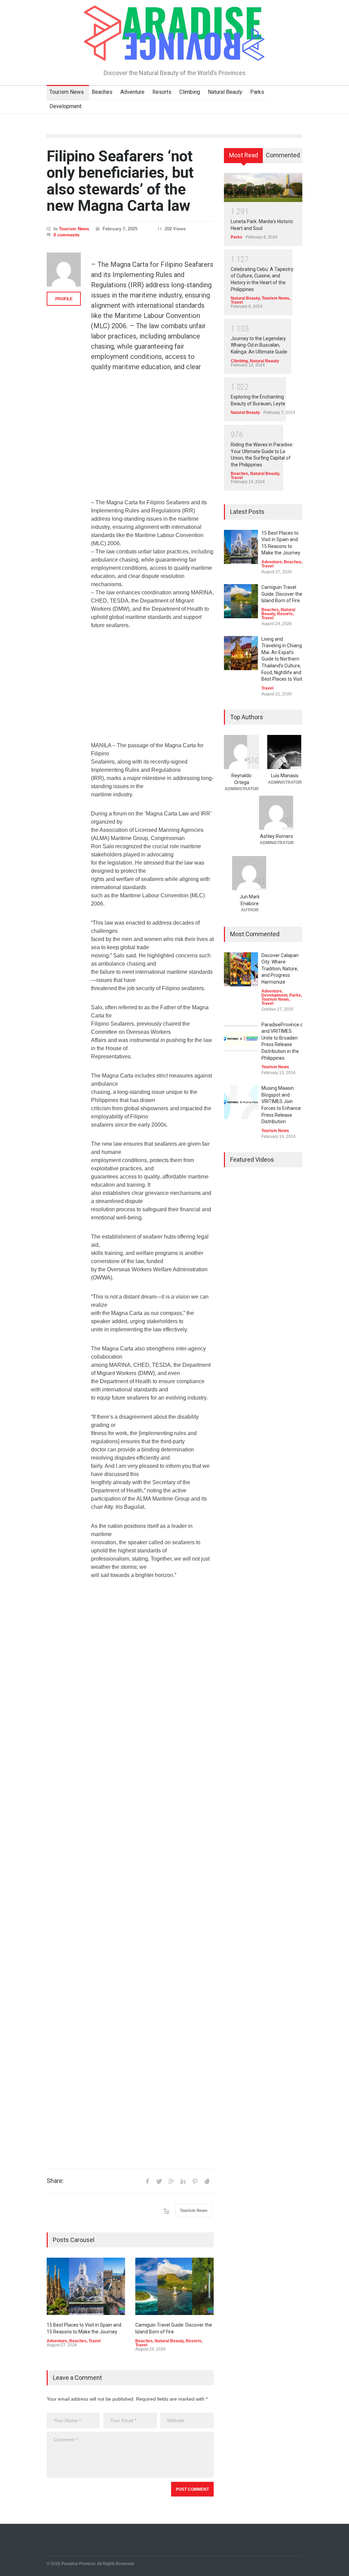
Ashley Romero (277, 836)
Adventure (132, 92)
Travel (95, 2341)
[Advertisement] (152, 439)
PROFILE (64, 299)
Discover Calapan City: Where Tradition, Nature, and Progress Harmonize (280, 969)
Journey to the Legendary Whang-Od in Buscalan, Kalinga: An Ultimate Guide (259, 345)
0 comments (66, 235)
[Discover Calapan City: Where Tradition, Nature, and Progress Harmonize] (241, 969)
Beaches (102, 92)
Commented (283, 155)
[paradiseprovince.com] (174, 53)
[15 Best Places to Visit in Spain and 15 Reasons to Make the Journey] (86, 2286)
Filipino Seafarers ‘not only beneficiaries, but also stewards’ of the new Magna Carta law (120, 181)
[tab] (244, 158)
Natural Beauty (225, 92)
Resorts (162, 92)
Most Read (244, 155)
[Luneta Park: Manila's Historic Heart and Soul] (263, 187)
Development (65, 106)
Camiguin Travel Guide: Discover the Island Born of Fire (282, 594)
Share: (55, 2181)
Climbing (190, 92)
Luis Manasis (285, 776)
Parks (257, 92)
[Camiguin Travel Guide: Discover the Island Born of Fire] (174, 2286)
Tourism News (67, 92)
